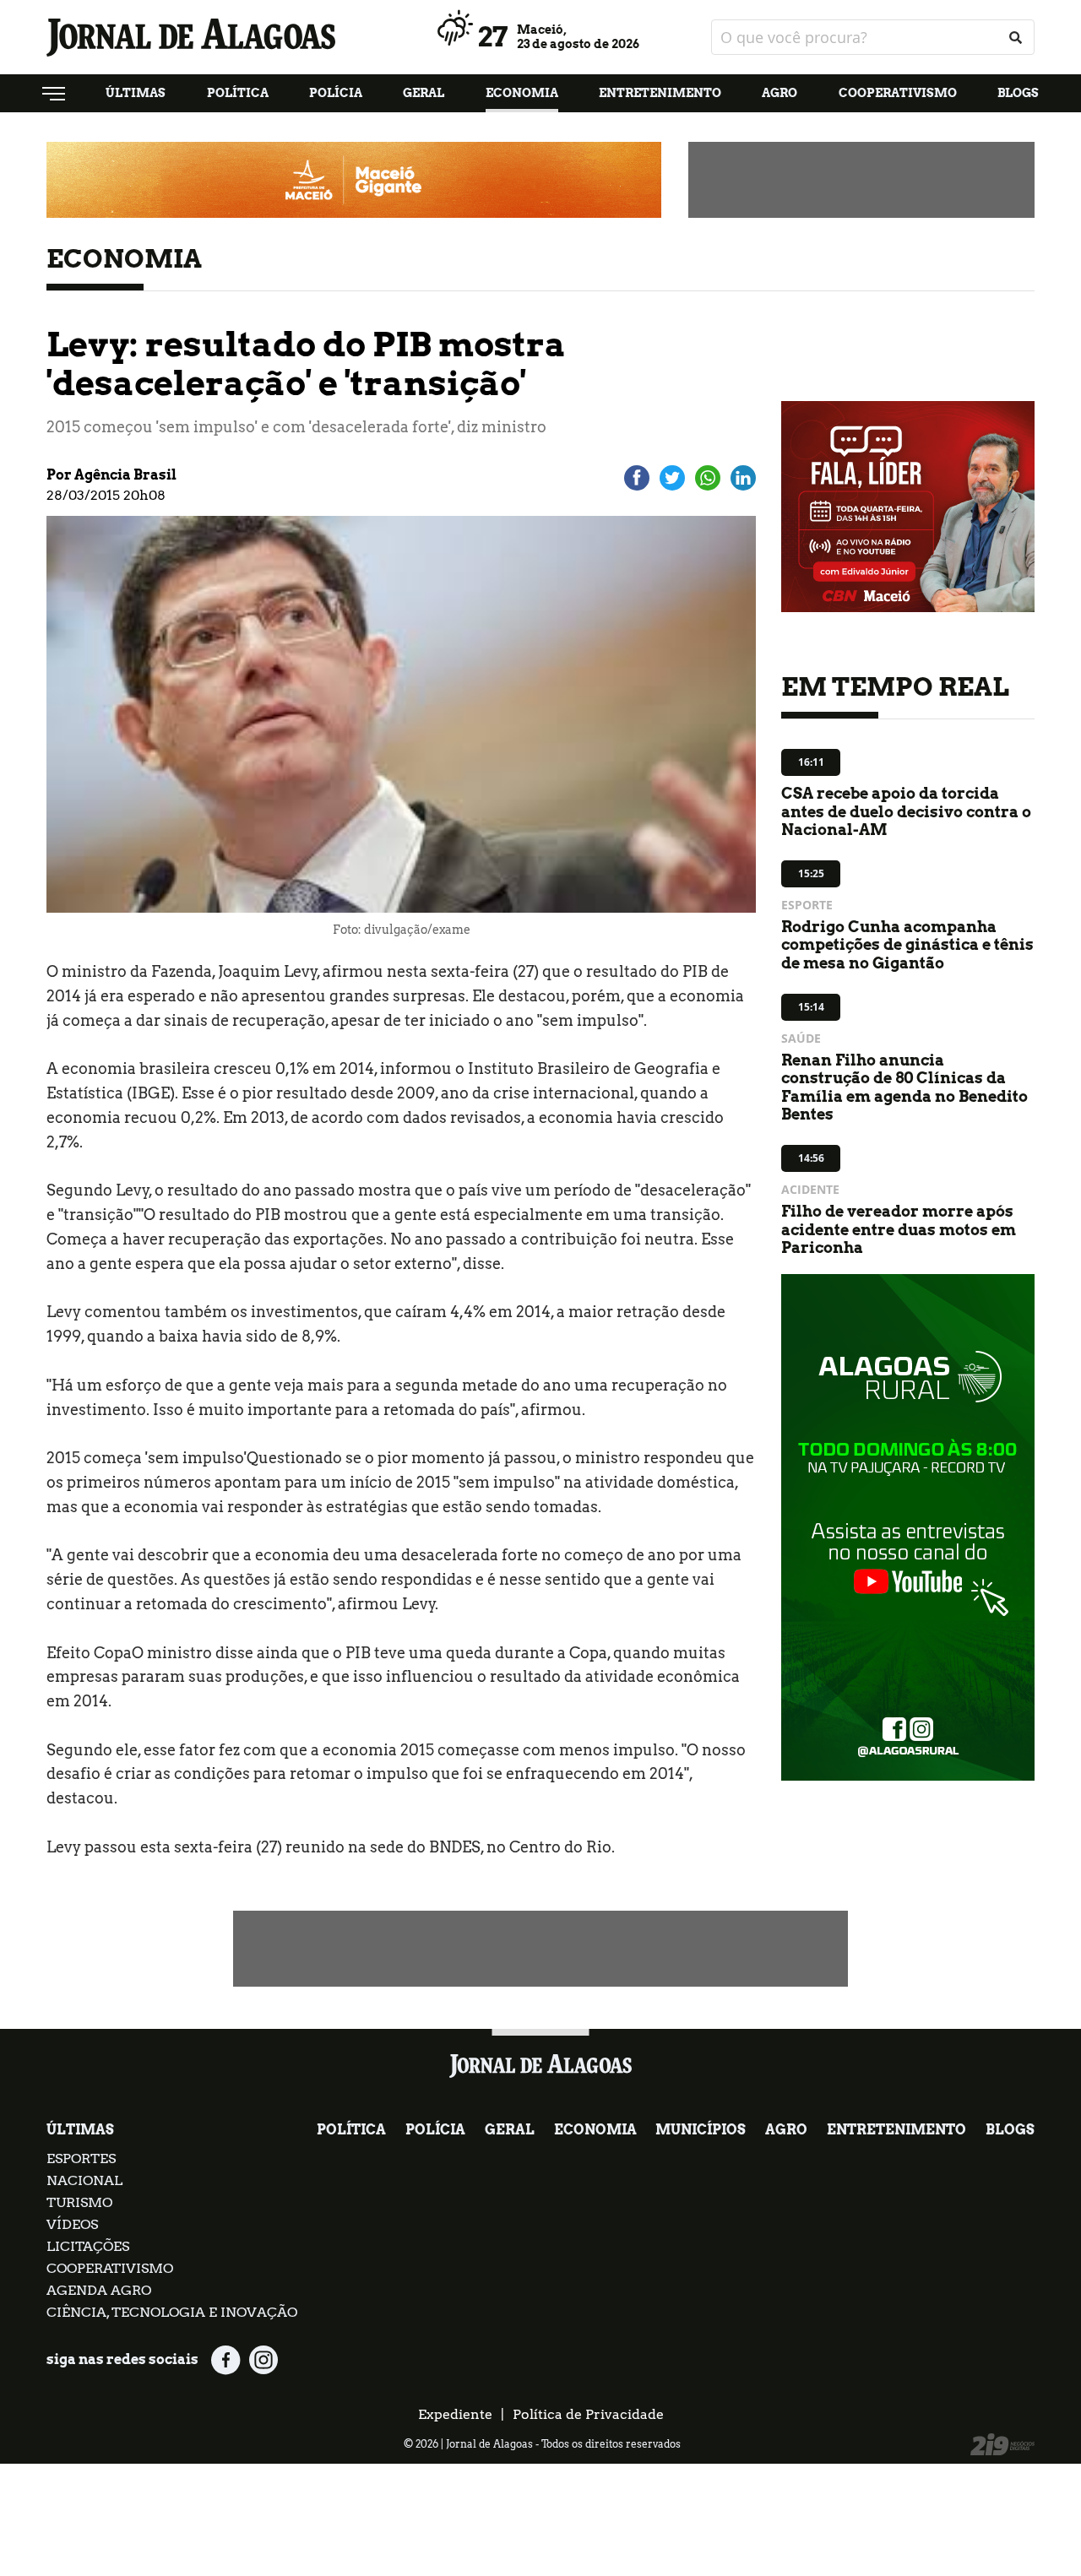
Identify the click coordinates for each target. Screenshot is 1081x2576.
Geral (424, 93)
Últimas (136, 93)
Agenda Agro (99, 2290)
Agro (780, 93)
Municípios (701, 2130)
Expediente (455, 2414)
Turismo (79, 2202)
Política (238, 93)
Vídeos (72, 2224)
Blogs (1018, 93)
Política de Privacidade (588, 2414)
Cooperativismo (898, 93)
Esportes (81, 2158)
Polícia (336, 93)
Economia (522, 93)
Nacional (84, 2180)
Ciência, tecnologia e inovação (172, 2312)
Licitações (88, 2246)
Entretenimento (660, 93)
